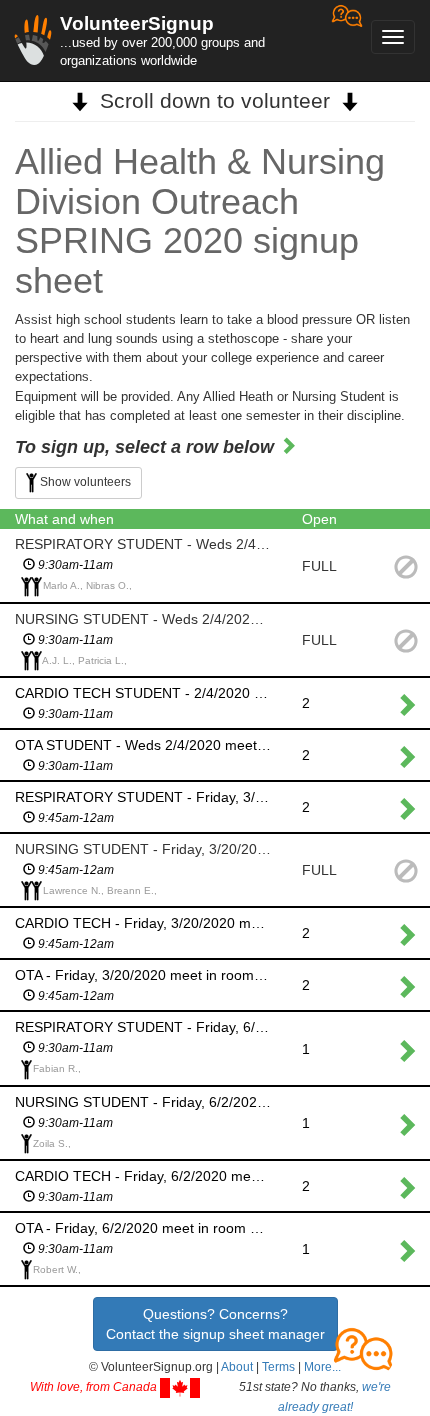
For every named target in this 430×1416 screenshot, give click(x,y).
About (237, 1367)
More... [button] (322, 1367)
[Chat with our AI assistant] (347, 40)
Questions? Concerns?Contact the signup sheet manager (215, 1324)
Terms (278, 1367)
